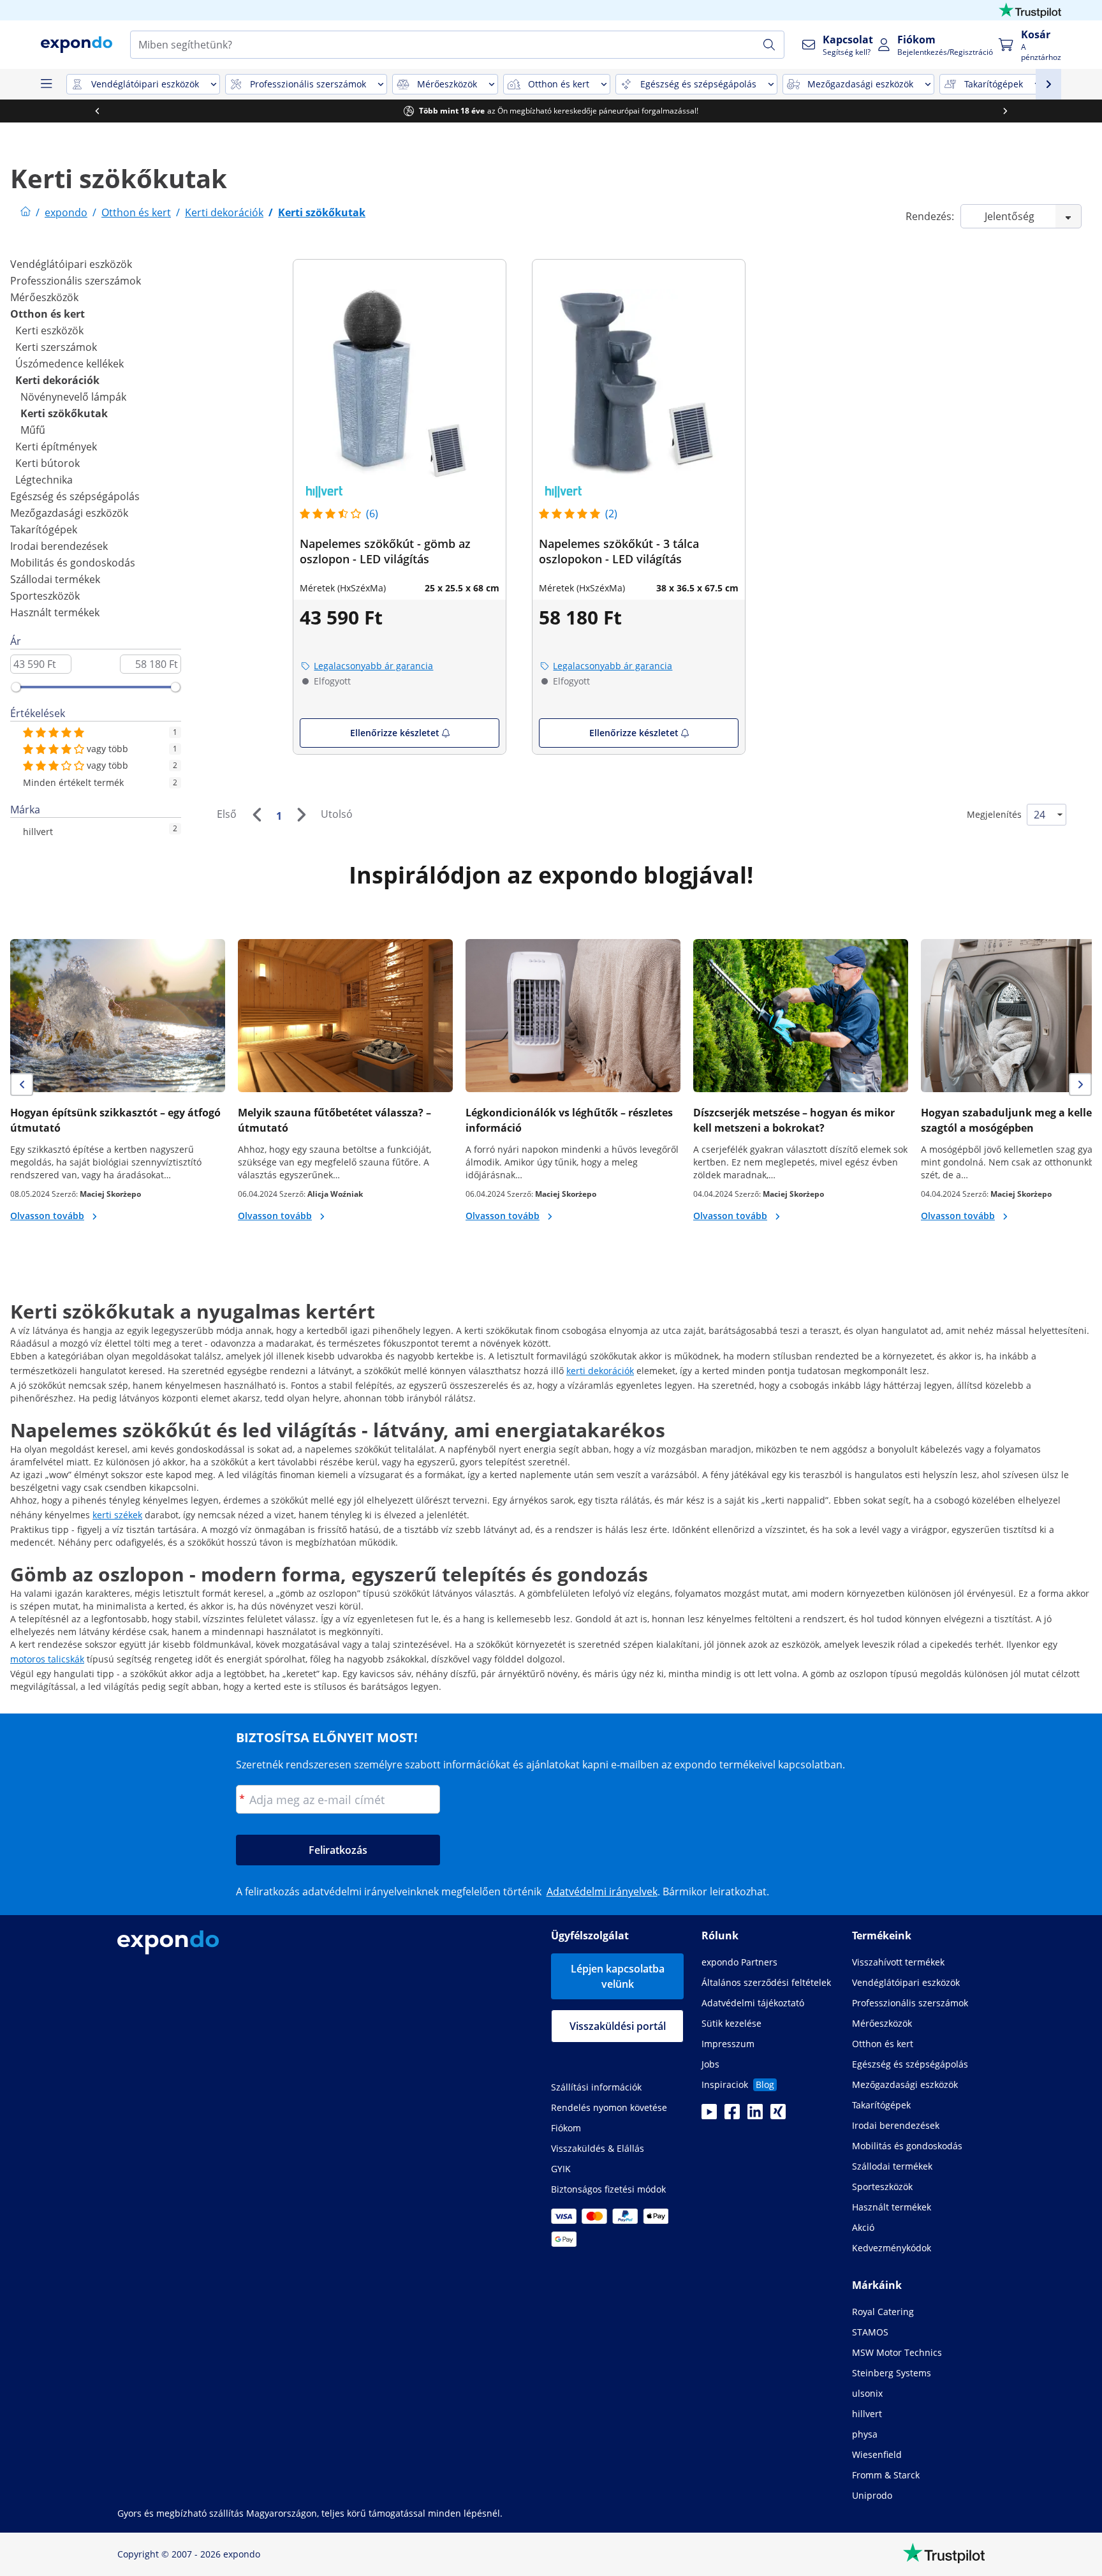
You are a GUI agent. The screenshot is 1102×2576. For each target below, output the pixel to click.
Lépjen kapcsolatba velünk (618, 1976)
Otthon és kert (48, 314)
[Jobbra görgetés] (1005, 111)
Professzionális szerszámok (76, 281)
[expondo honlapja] (26, 212)
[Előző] (256, 815)
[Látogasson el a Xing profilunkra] (778, 2115)
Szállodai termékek (55, 579)
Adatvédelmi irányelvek (602, 1891)
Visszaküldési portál (618, 2026)
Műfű (33, 430)
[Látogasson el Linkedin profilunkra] (755, 2115)
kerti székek (117, 1515)
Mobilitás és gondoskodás (73, 563)
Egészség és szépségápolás (75, 496)
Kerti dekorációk (57, 380)
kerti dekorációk (600, 1371)
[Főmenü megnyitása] (46, 84)
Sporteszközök (45, 596)
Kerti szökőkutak (64, 413)
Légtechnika (44, 480)
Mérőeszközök (44, 297)
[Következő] (301, 815)
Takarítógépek (44, 529)
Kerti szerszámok (56, 347)
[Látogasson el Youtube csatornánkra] (709, 2115)
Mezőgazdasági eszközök (69, 513)
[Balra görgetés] (97, 111)
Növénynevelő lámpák (73, 397)
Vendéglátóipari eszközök (71, 264)
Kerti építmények (56, 447)
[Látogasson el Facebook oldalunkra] (732, 2115)
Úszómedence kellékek (70, 364)
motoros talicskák (47, 1659)
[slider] (16, 687)
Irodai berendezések (59, 546)
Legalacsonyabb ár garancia (373, 666)
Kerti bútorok (48, 463)
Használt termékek (55, 612)
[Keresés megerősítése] (769, 45)
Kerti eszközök (49, 330)
